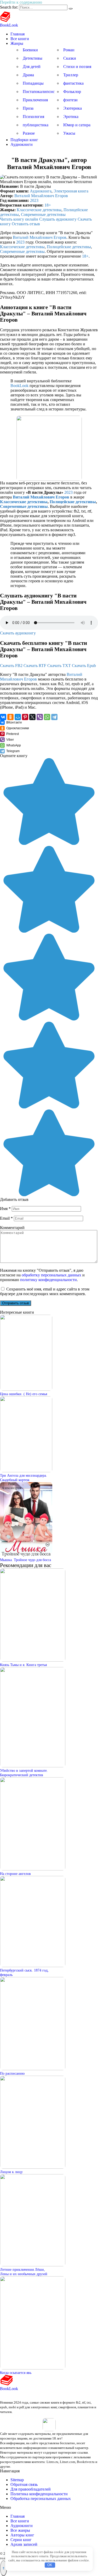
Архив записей (24, 2544)
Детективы (33, 58)
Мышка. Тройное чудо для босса (25, 1560)
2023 (34, 200)
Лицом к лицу (11, 2172)
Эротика (71, 117)
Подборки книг (24, 140)
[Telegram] (54, 717)
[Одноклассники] (10, 717)
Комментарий (12, 1228)
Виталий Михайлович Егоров (41, 196)
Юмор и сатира (77, 125)
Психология (33, 117)
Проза (28, 108)
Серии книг (21, 2540)
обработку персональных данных (51, 1275)
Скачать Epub (84, 666)
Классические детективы (39, 210)
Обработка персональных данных (41, 2499)
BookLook (9, 25)
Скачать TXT (59, 666)
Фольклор (72, 92)
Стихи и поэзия (77, 67)
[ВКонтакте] (3, 717)
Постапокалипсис (39, 92)
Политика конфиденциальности (39, 2494)
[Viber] (40, 717)
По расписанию (12, 2073)
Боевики (30, 50)
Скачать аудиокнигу (18, 633)
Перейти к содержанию (21, 2)
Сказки (70, 58)
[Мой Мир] (18, 717)
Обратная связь (24, 2484)
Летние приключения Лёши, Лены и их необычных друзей (24, 2272)
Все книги (20, 39)
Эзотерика (73, 108)
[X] (32, 717)
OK (50, 2565)
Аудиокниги (22, 144)
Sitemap (17, 2480)
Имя (5, 1209)
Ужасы (69, 133)
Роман (69, 50)
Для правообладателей (31, 2489)
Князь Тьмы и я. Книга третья (23, 1665)
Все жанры (20, 2530)
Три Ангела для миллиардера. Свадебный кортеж (24, 1478)
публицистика (36, 125)
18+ (48, 205)
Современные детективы (43, 214)
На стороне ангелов (15, 1874)
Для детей (32, 67)
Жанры (17, 43)
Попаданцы (33, 83)
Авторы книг (22, 2535)
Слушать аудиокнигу (58, 219)
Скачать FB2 (11, 666)
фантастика (73, 83)
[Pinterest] (25, 717)
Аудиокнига (41, 191)
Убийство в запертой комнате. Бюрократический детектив (24, 1773)
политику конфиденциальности (48, 1280)
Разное (29, 133)
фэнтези (70, 100)
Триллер (71, 75)
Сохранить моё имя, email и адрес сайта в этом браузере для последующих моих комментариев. (45, 1291)
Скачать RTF (35, 666)
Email (6, 1218)
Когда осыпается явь (16, 2373)
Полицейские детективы (69, 247)
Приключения (35, 100)
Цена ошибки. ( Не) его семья (24, 1394)
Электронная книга (71, 191)
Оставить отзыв (26, 224)
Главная (18, 34)
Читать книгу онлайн (19, 219)
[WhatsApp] (47, 717)
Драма (28, 75)
